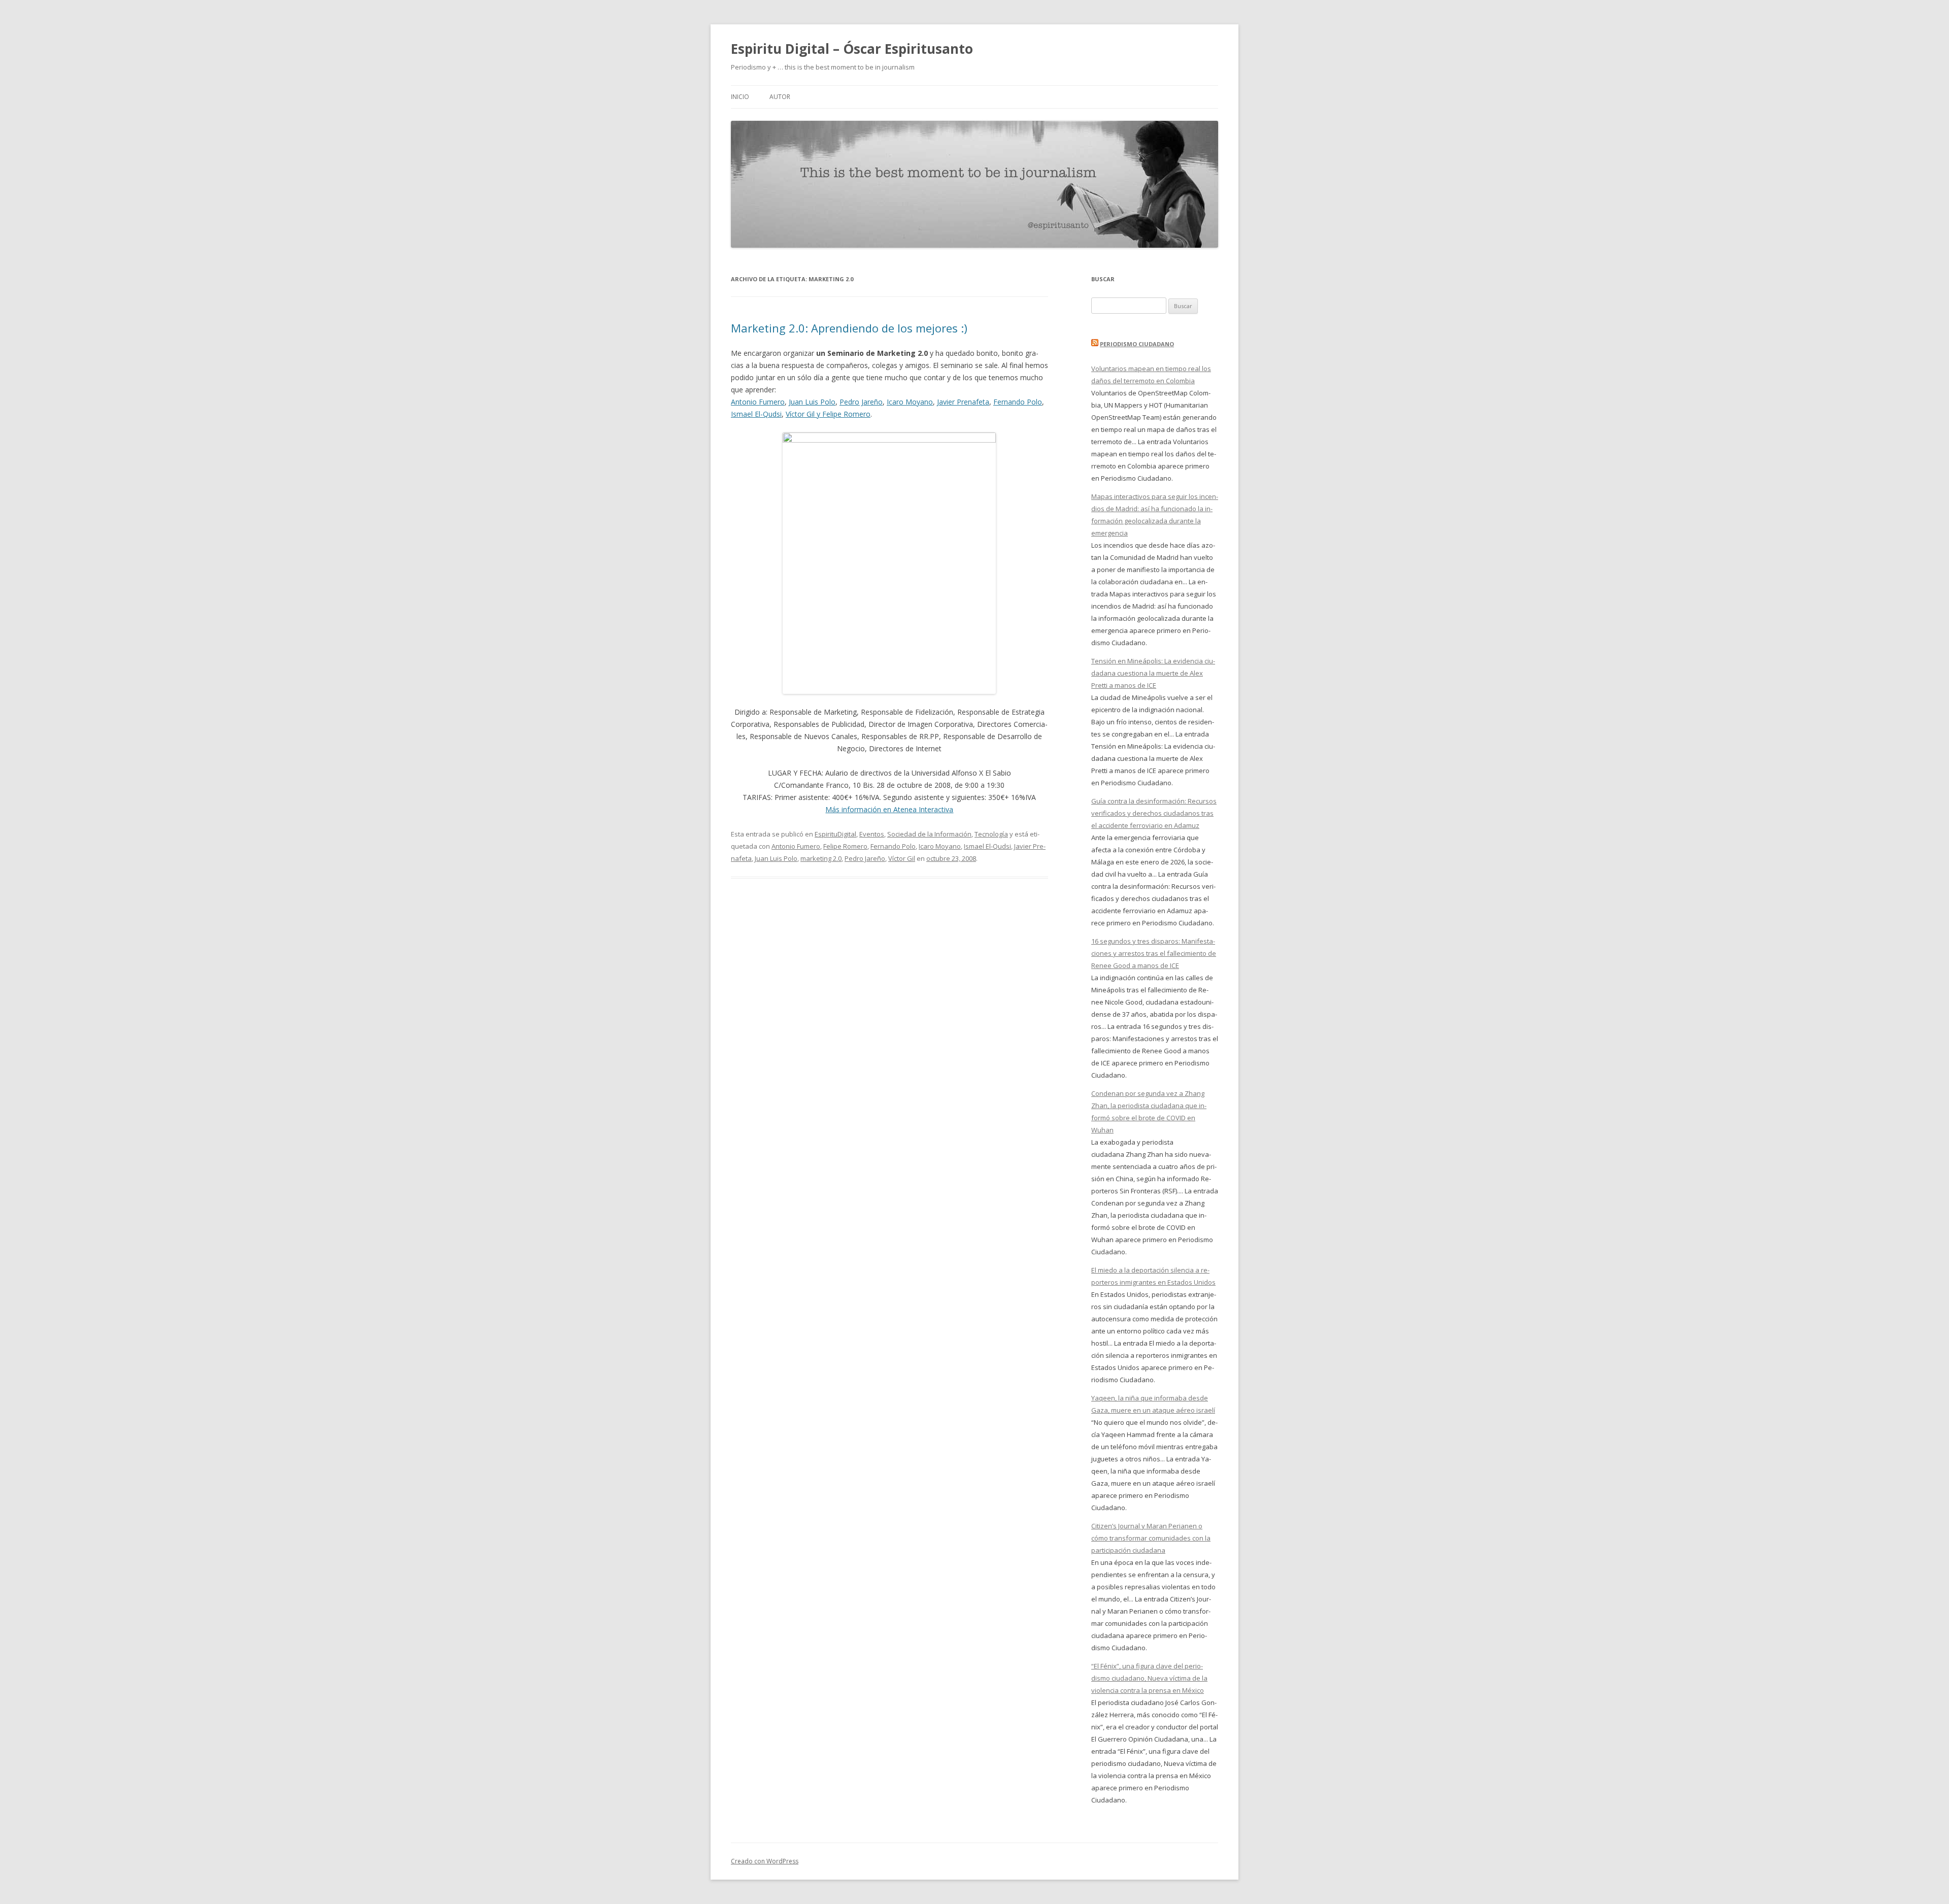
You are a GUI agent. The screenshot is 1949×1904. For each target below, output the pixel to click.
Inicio (740, 97)
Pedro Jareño (861, 402)
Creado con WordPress (765, 1861)
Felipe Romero (845, 846)
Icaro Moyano (910, 402)
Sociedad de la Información (929, 834)
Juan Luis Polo (812, 402)
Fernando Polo (1018, 402)
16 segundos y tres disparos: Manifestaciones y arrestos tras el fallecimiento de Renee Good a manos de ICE (1154, 953)
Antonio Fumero (758, 402)
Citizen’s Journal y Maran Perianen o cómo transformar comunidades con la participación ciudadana (1151, 1538)
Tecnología (991, 834)
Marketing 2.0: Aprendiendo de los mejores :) (849, 328)
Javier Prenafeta (963, 402)
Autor (780, 97)
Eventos (872, 834)
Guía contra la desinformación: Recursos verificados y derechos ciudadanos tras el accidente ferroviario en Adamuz (1154, 813)
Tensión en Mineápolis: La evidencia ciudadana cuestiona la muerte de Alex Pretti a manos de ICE (1153, 673)
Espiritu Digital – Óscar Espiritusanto (852, 49)
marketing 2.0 (821, 858)
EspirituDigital (835, 834)
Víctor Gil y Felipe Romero (828, 414)
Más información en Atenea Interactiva (889, 809)
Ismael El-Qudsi (756, 414)
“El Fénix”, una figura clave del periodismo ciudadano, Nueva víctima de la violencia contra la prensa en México (1149, 1678)
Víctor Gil (902, 858)
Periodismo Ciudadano (1137, 344)
